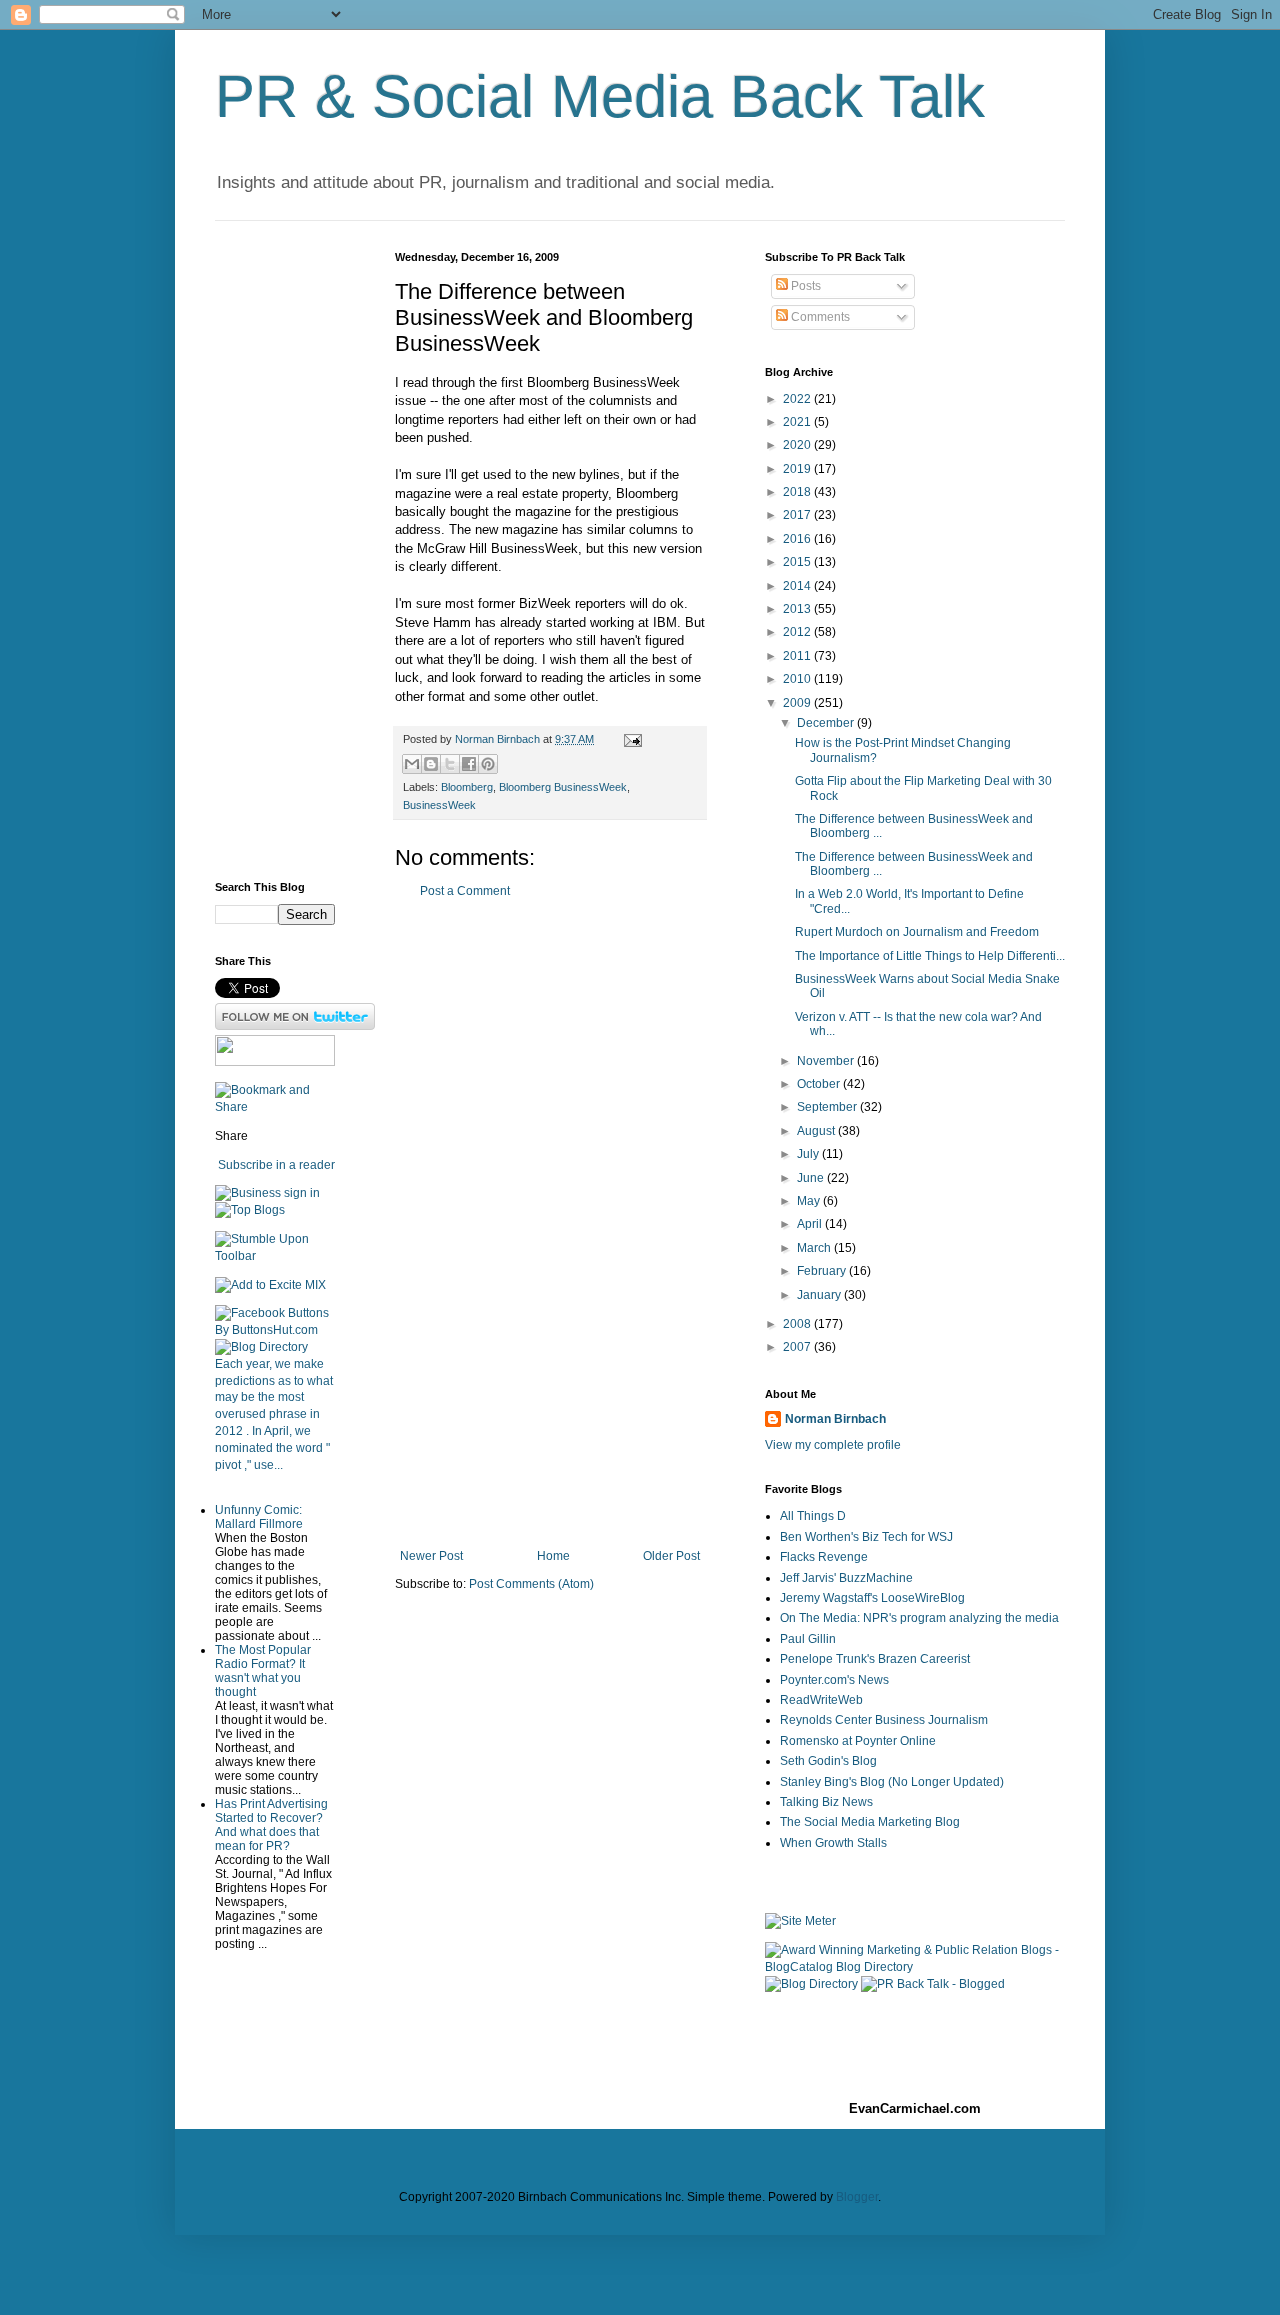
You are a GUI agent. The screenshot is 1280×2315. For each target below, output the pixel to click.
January (820, 1295)
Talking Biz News (826, 1802)
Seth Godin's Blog (828, 1761)
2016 (798, 539)
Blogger (857, 2197)
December (827, 723)
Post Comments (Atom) (531, 1584)
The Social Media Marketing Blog (870, 1822)
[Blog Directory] (261, 1347)
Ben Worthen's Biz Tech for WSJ (866, 1537)
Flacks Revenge (824, 1557)
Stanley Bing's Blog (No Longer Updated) (892, 1782)
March (815, 1248)
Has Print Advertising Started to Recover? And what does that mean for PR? (271, 1825)
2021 (798, 422)
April (811, 1224)
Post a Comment (465, 891)
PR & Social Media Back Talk (600, 96)
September (828, 1107)
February (823, 1271)
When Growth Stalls (833, 1843)
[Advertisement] (550, 1224)
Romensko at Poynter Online (858, 1741)
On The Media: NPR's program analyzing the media (919, 1618)
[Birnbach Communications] (275, 1062)
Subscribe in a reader (276, 1165)
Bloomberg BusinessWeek (563, 787)
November (827, 1061)
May (810, 1201)
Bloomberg (467, 787)
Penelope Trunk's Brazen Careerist (875, 1659)
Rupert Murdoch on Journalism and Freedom (917, 932)
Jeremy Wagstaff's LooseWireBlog (872, 1598)
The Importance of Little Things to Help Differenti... (930, 956)
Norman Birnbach (835, 1419)
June (812, 1178)
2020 (798, 445)
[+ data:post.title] (275, 1256)
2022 (798, 399)
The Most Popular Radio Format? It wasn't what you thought (263, 1671)
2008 (798, 1324)
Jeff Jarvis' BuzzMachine (846, 1578)
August (817, 1131)
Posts (804, 286)
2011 (798, 656)
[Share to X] (450, 764)
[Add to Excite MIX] (270, 1285)
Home (553, 1556)
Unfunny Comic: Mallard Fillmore (259, 1517)
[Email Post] (630, 739)
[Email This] (412, 764)
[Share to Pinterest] (488, 764)
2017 (798, 515)
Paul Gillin (808, 1639)
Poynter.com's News (834, 1680)
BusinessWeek (439, 805)
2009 (798, 703)
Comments (819, 317)
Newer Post (431, 1556)
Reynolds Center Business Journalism (884, 1720)
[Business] (248, 1193)
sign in (302, 1193)
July (809, 1154)
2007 (798, 1347)
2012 (798, 632)
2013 (798, 609)
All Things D (813, 1516)
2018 (798, 492)
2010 (798, 679)
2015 (798, 562)
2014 (798, 586)
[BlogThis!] (431, 764)
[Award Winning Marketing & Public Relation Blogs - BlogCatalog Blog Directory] (915, 1967)
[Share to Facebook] (469, 764)
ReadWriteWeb (821, 1700)
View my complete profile (833, 1445)
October (820, 1084)
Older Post (671, 1556)
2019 (798, 469)
